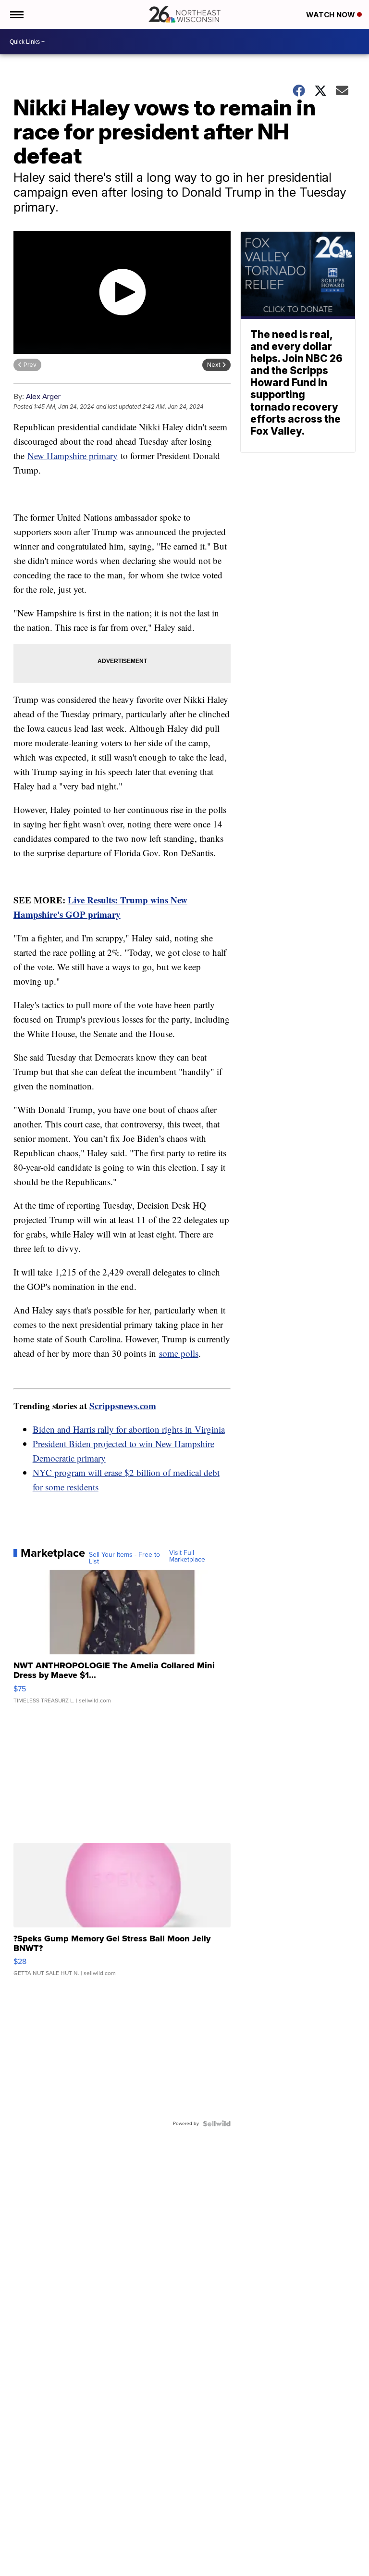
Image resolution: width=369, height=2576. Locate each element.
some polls (179, 1353)
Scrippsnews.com (123, 1406)
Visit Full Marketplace (187, 1556)
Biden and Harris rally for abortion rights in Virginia (129, 1429)
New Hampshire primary (73, 456)
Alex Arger (43, 396)
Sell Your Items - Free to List (124, 1558)
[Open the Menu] (16, 14)
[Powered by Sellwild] (217, 2124)
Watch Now (332, 15)
